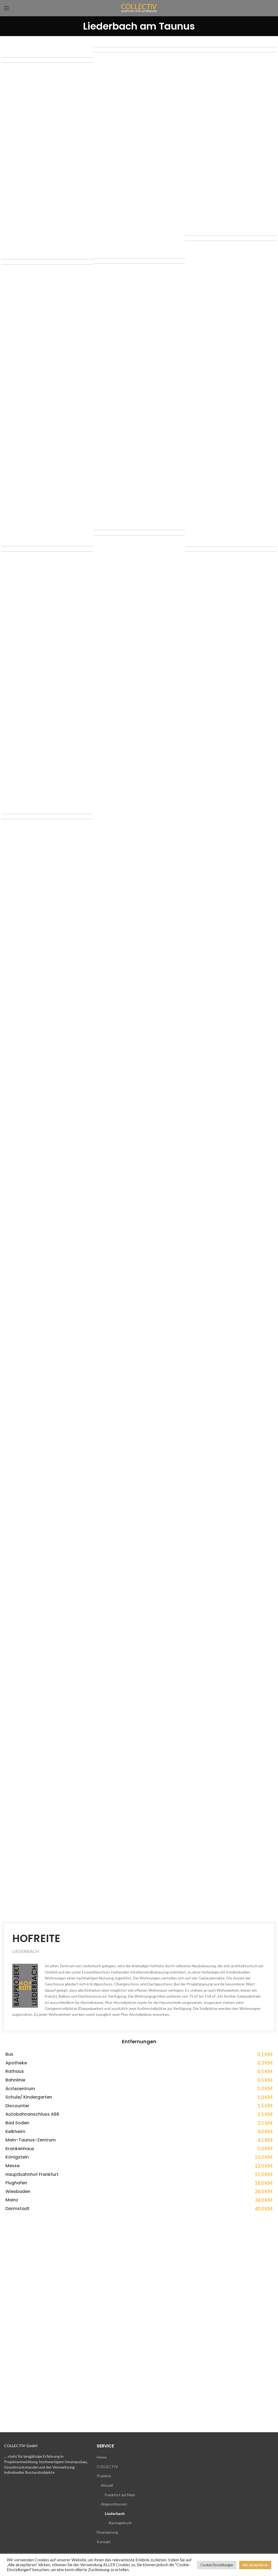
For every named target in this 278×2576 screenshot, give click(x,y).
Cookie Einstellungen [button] (217, 2565)
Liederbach (115, 2513)
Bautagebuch (120, 2523)
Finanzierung (107, 2532)
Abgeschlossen (114, 2504)
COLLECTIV (107, 2467)
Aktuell (107, 2485)
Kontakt (104, 2542)
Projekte (104, 2476)
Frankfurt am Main (120, 2495)
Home (102, 2457)
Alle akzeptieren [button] (255, 2565)
